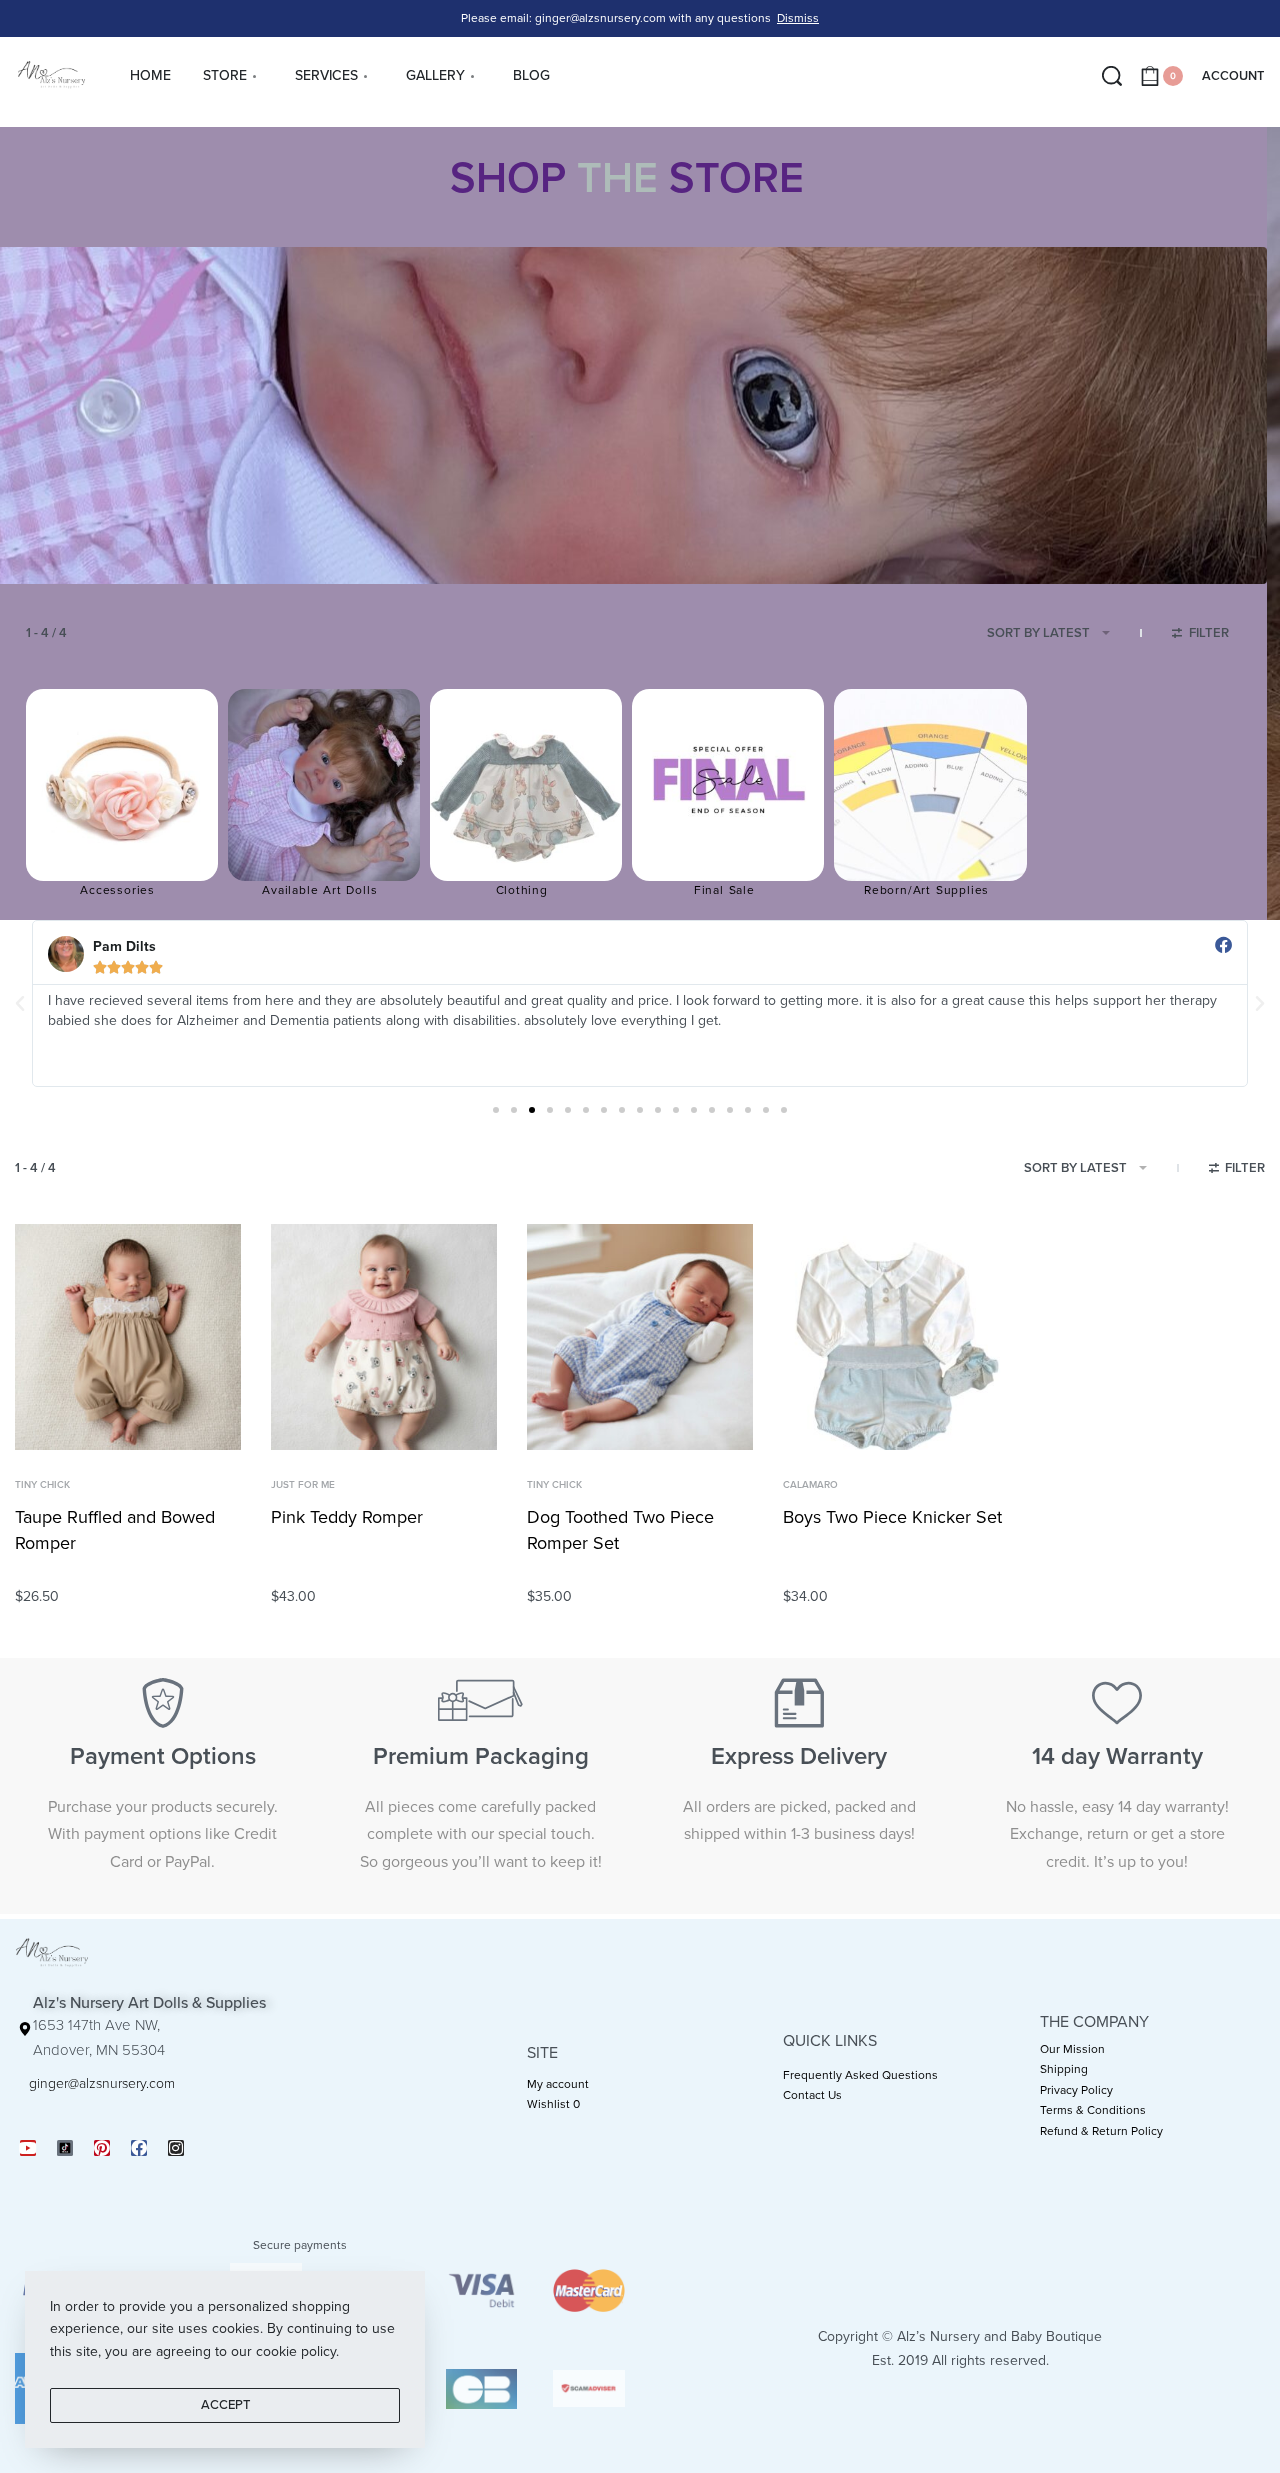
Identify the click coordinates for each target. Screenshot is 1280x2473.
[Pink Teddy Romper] (384, 1337)
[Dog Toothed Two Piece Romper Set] (640, 1337)
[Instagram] (176, 2148)
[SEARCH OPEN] (1112, 76)
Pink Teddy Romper (347, 1517)
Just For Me (303, 1485)
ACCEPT (225, 2405)
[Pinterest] (102, 2148)
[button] (20, 1004)
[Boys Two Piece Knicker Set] (896, 1337)
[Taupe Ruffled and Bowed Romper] (128, 1337)
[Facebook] (139, 2148)
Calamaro (810, 1485)
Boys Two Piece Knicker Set (892, 1517)
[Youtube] (28, 2148)
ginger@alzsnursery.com (102, 2083)
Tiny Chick (42, 1485)
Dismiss (798, 18)
